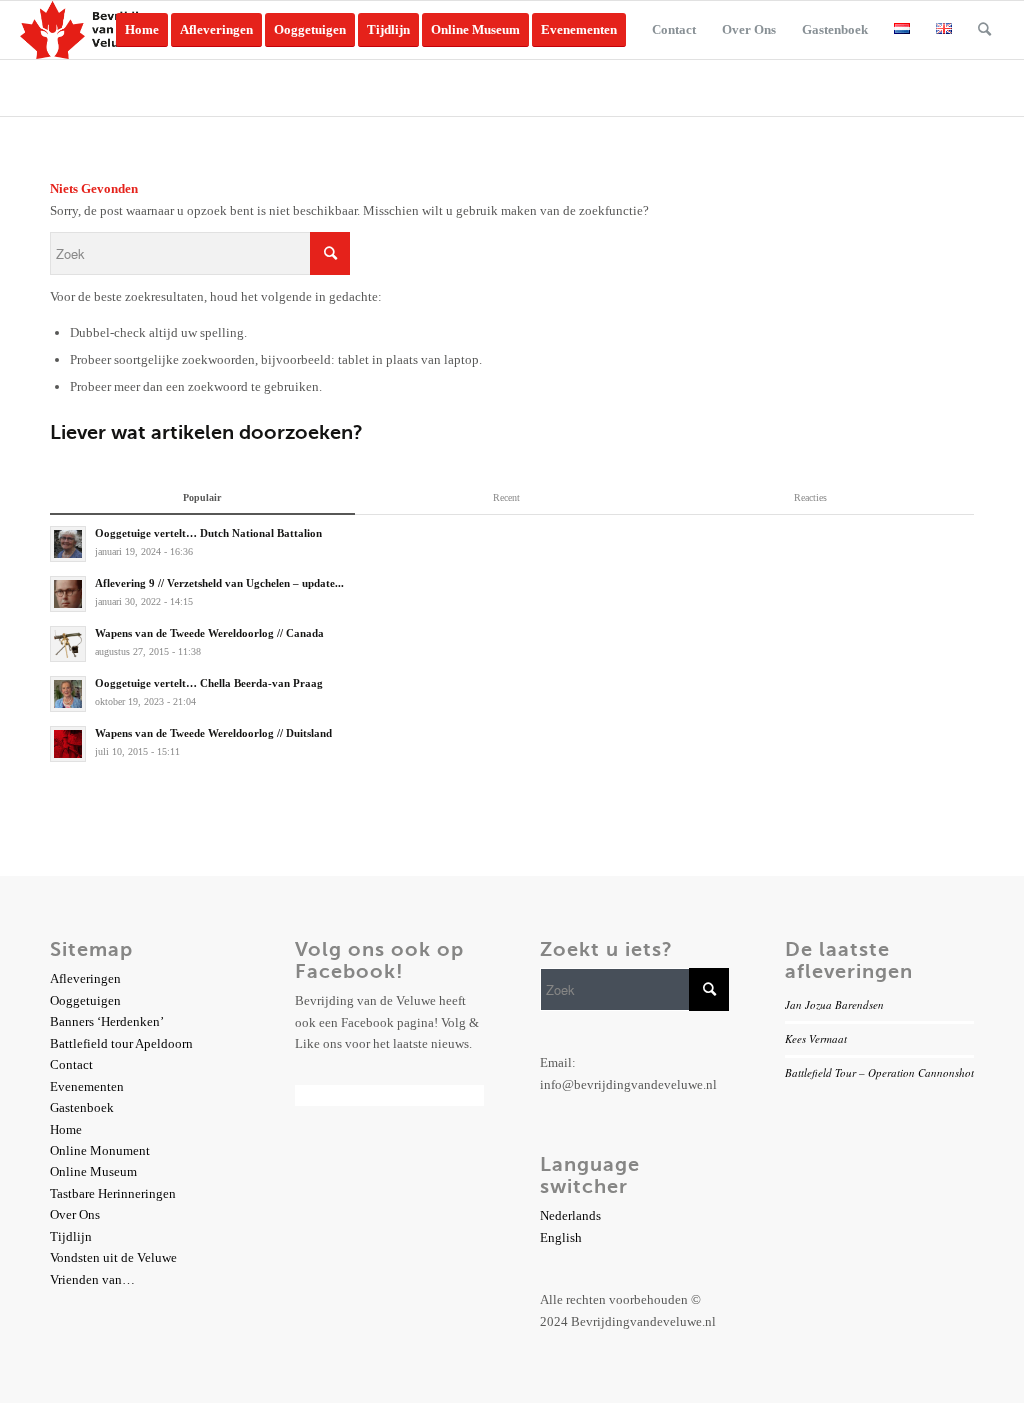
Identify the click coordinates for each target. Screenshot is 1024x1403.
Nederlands (570, 1215)
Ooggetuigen (85, 1000)
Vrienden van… (92, 1279)
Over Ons (75, 1214)
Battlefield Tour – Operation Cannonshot (879, 1072)
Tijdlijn (71, 1236)
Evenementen (87, 1086)
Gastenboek (82, 1107)
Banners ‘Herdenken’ (107, 1021)
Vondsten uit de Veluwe (113, 1257)
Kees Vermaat (816, 1038)
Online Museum (93, 1171)
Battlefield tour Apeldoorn (121, 1043)
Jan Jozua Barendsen (834, 1004)
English (561, 1237)
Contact (71, 1064)
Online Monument (100, 1150)
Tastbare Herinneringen (113, 1193)
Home (66, 1129)
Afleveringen (85, 978)
